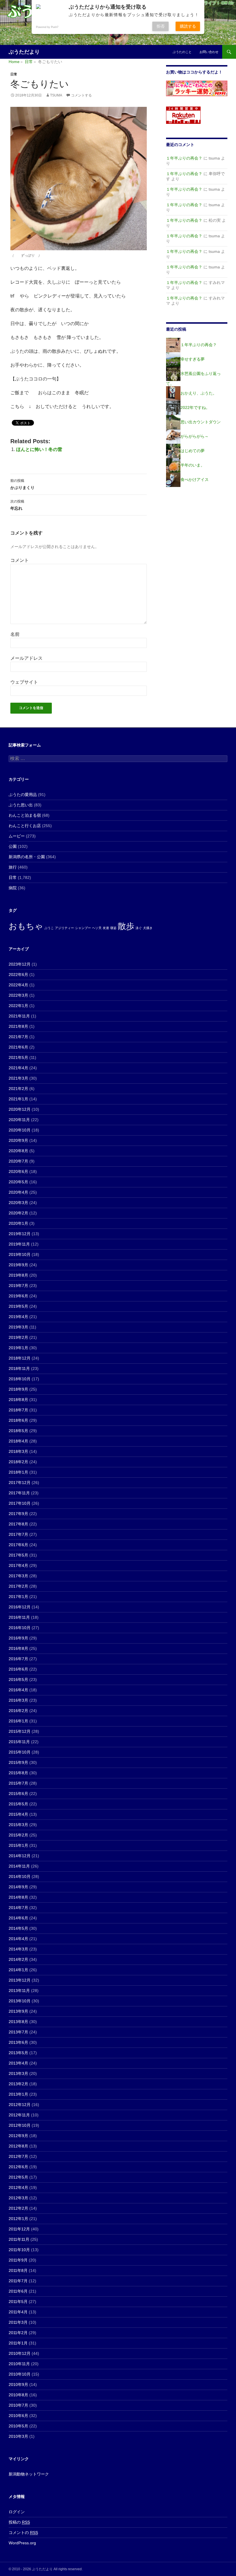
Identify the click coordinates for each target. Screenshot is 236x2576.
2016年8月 (18, 1648)
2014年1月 (18, 1970)
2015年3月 (18, 1825)
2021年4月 (18, 1068)
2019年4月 (18, 1317)
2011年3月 (18, 2322)
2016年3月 (18, 1700)
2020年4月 (18, 1192)
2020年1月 (18, 1223)
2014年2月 (18, 1959)
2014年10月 (20, 1876)
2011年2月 (18, 2333)
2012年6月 (18, 2167)
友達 (106, 928)
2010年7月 (18, 2405)
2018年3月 (18, 1451)
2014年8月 (18, 1897)
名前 (15, 634)
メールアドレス (26, 658)
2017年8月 (18, 1524)
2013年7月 (18, 2032)
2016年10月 (20, 1628)
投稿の (19, 2522)
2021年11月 (19, 1016)
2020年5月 (18, 1182)
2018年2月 (18, 1462)
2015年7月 (18, 1783)
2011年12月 (19, 2229)
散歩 (126, 926)
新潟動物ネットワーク (29, 2474)
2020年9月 (18, 1140)
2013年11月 (19, 1991)
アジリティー (64, 928)
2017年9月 (18, 1514)
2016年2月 (18, 1711)
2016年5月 (18, 1680)
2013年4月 (18, 2063)
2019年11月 (19, 1244)
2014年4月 (18, 1939)
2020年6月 (18, 1172)
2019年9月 (18, 1265)
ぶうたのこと (182, 52)
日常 (14, 74)
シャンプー (83, 928)
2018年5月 (18, 1431)
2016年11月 (19, 1617)
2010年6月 (18, 2416)
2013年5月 (18, 2053)
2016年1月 (18, 1721)
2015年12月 (20, 1731)
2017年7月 (18, 1534)
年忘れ (17, 505)
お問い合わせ (209, 52)
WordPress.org (22, 2543)
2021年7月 (18, 1037)
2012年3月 (18, 2198)
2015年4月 (18, 1814)
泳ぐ (139, 928)
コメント (20, 560)
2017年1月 (18, 1597)
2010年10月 (20, 2374)
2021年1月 (18, 1099)
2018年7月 (18, 1410)
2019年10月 (20, 1254)
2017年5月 (18, 1555)
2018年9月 (18, 1389)
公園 (13, 846)
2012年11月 (19, 2115)
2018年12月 (20, 1358)
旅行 (13, 867)
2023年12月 (20, 964)
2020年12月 (20, 1109)
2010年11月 (19, 2364)
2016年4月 (18, 1690)
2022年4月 (18, 985)
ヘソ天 (97, 928)
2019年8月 (18, 1275)
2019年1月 (18, 1348)
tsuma (56, 95)
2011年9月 (18, 2260)
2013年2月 (18, 2084)
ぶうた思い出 (21, 805)
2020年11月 (19, 1120)
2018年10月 (20, 1379)
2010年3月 (18, 2436)
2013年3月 (18, 2073)
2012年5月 (18, 2177)
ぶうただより (24, 52)
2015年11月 (19, 1742)
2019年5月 (18, 1306)
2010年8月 (18, 2395)
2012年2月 (18, 2208)
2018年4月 (18, 1441)
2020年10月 (20, 1130)
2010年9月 (18, 2384)
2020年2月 (18, 1213)
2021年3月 (18, 1078)
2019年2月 (18, 1337)
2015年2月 (18, 1835)
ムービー (17, 836)
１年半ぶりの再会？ (184, 158)
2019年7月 (18, 1286)
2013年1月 (18, 2094)
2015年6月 (18, 1794)
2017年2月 (18, 1586)
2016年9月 (18, 1638)
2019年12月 (20, 1234)
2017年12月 (20, 1483)
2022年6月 (18, 975)
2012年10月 (20, 2125)
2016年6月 (18, 1669)
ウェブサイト (24, 682)
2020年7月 (18, 1161)
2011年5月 (18, 2302)
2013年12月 (20, 1980)
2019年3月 (18, 1327)
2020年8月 (18, 1151)
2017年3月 (18, 1576)
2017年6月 (18, 1545)
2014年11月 (19, 1866)
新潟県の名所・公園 (27, 857)
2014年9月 (18, 1887)
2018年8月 (18, 1400)
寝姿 (113, 928)
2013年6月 (18, 2042)
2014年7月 (18, 1908)
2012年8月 (18, 2146)
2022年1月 (18, 1006)
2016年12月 (20, 1607)
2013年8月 (18, 2022)
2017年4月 (18, 1565)
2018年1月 (18, 1472)
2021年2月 (18, 1089)
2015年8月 (18, 1773)
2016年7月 (18, 1659)
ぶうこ (49, 928)
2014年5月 (18, 1928)
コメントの (23, 2533)
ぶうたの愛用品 (23, 795)
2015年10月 (20, 1752)
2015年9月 (18, 1762)
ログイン (17, 2512)
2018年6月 (18, 1420)
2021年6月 (18, 1047)
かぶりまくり (22, 484)
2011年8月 (18, 2270)
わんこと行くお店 (25, 826)
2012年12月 (20, 2105)
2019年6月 (18, 1296)
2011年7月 (18, 2281)
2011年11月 (19, 2239)
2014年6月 (18, 1918)
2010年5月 (18, 2426)
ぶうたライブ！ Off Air (213, 3)
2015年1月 (18, 1845)
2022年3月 (18, 995)
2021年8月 (18, 1026)
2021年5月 (18, 1057)
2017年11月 (19, 1493)
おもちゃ (26, 926)
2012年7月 (18, 2156)
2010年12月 (20, 2353)
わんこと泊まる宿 (25, 815)
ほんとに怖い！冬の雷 (39, 449)
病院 (13, 888)
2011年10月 (19, 2250)
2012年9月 (18, 2136)
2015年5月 (18, 1804)
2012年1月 (18, 2219)
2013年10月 (20, 2001)
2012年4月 (18, 2188)
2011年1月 (18, 2343)
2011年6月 (18, 2291)
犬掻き (148, 928)
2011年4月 (18, 2312)
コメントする (81, 95)
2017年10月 (20, 1503)
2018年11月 (19, 1368)
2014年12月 (20, 1856)
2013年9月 (18, 2011)
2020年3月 (18, 1203)
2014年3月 (18, 1949)
